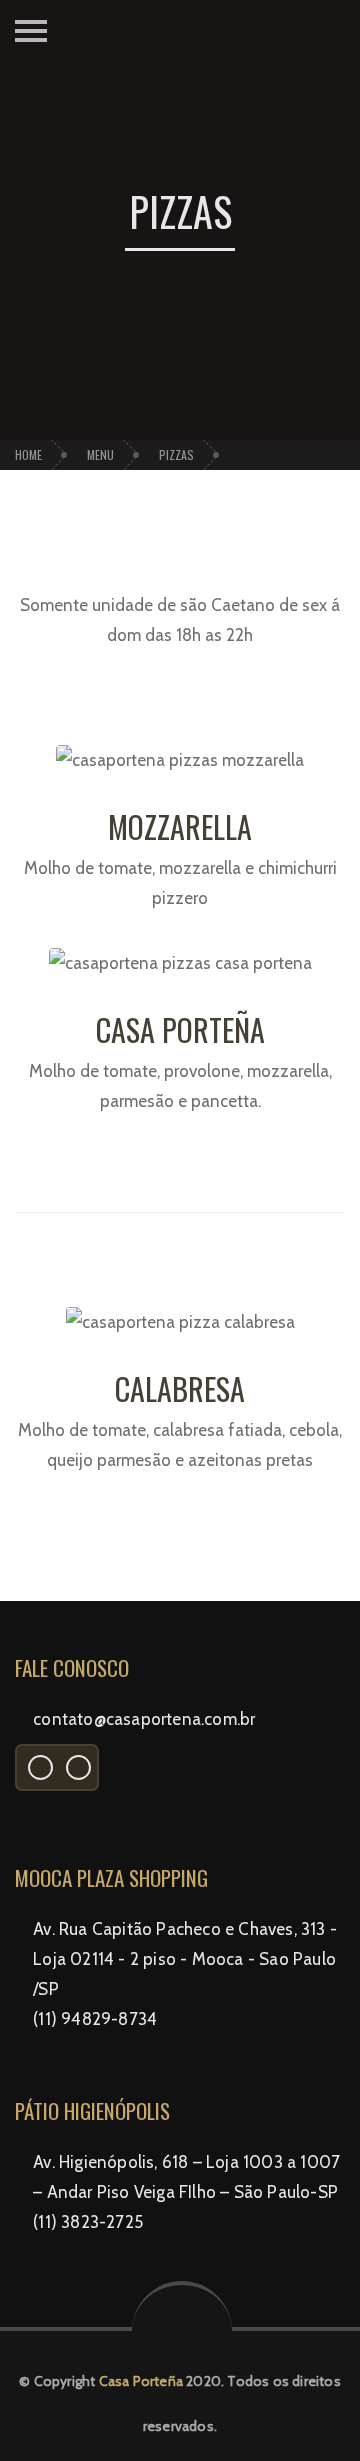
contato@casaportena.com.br (144, 1719)
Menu (100, 454)
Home (28, 454)
